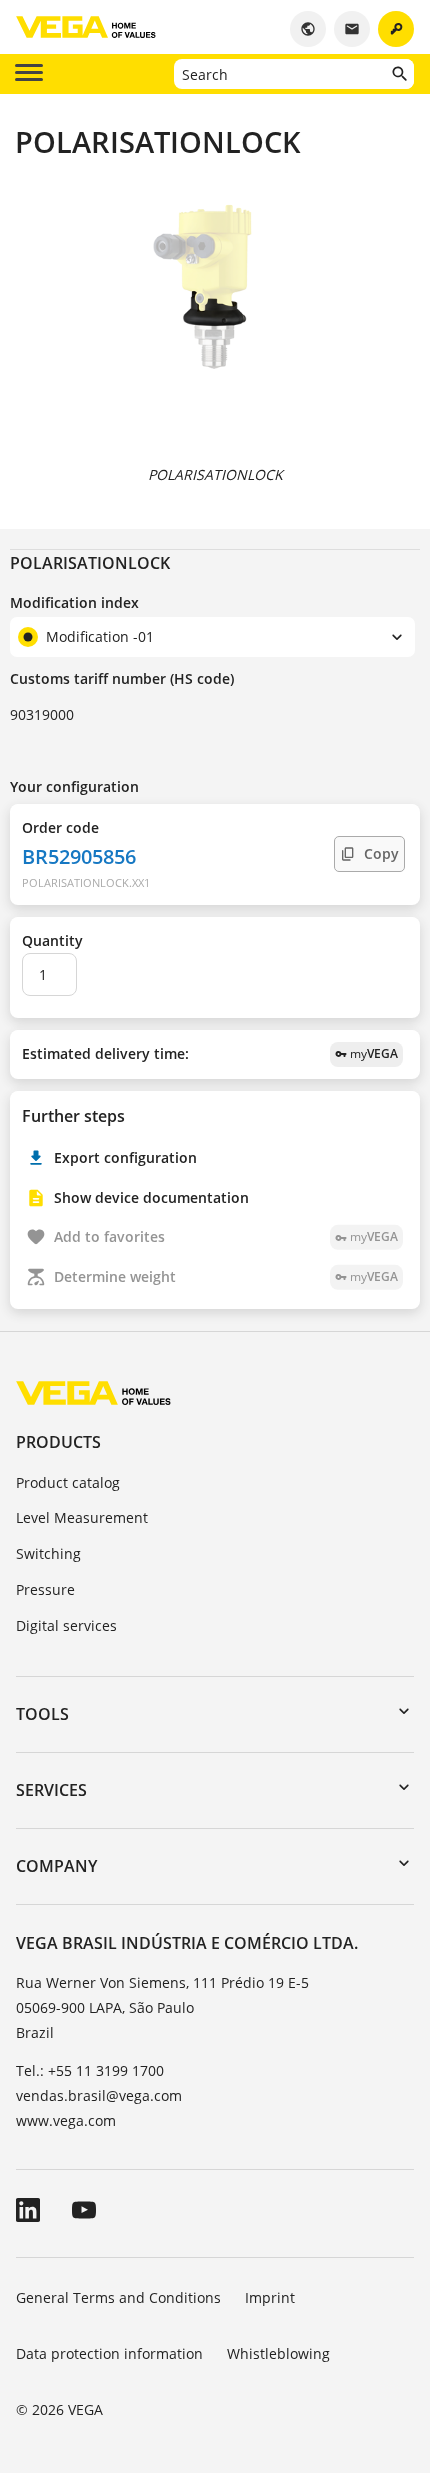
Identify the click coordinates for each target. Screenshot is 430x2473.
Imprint (270, 2297)
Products (58, 1442)
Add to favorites (226, 1236)
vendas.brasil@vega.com (99, 2095)
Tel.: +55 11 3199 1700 (90, 2070)
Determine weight (226, 1276)
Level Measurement (82, 1517)
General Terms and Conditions (118, 2297)
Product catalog (68, 1482)
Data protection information (109, 2353)
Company (56, 1866)
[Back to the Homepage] (93, 1392)
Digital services (66, 1625)
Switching (48, 1553)
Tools (42, 1714)
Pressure (45, 1589)
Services (51, 1790)
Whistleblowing (278, 2353)
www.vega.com (66, 2120)
